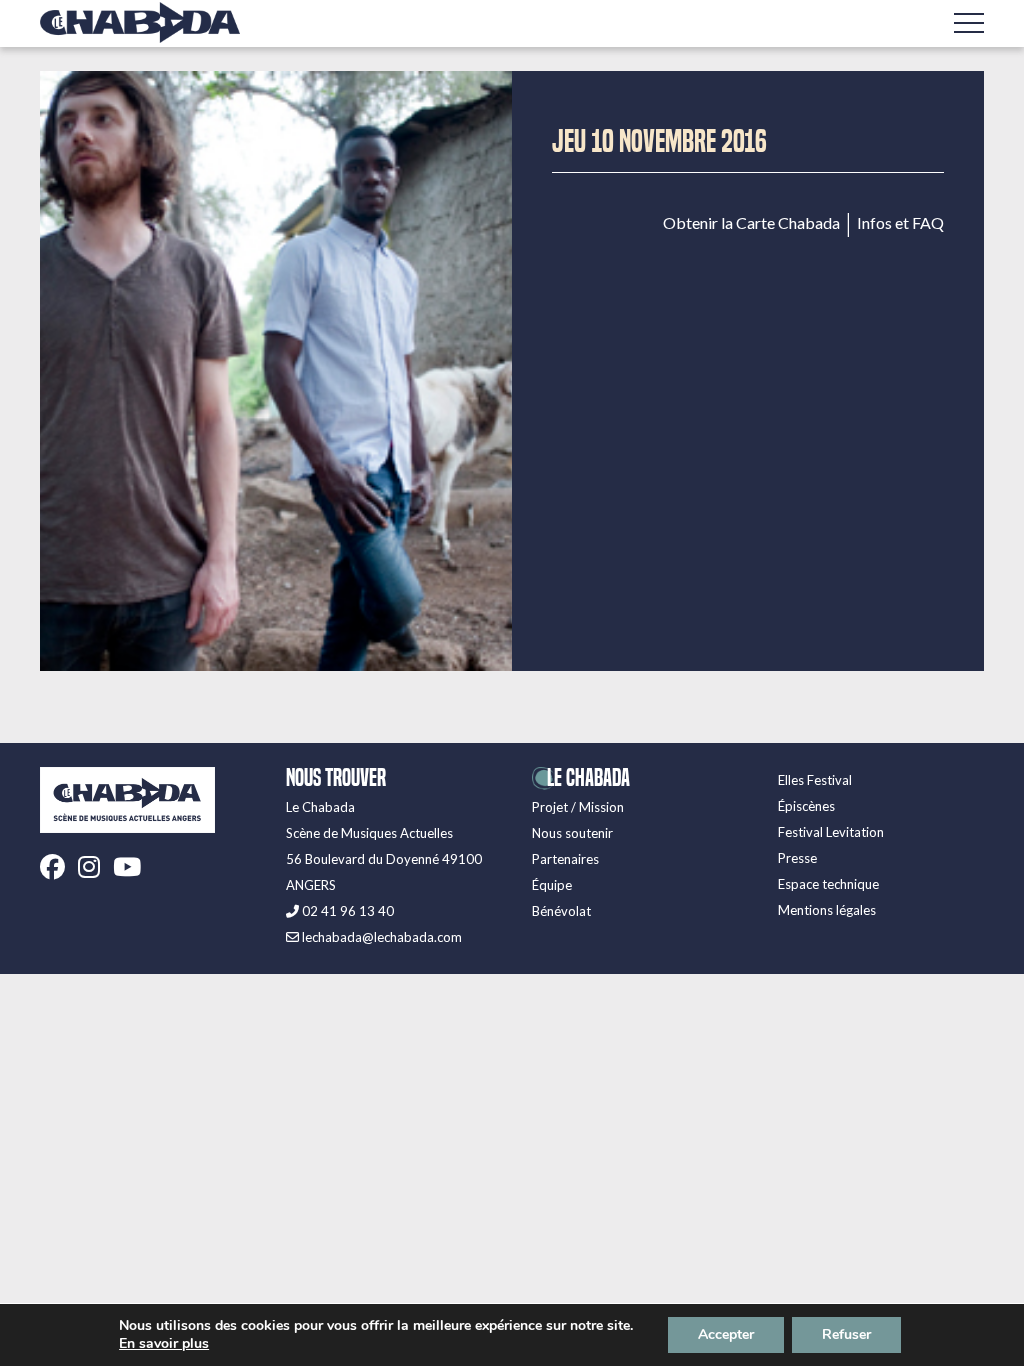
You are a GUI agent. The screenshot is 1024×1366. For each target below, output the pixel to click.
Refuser (846, 1334)
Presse (797, 858)
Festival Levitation (831, 832)
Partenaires (565, 859)
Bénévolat (561, 911)
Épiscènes (806, 806)
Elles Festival (815, 780)
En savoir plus (164, 1344)
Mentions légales (827, 910)
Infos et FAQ (900, 223)
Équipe (552, 885)
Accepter (726, 1334)
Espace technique (828, 884)
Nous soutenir (572, 833)
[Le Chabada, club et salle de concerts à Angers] (140, 22)
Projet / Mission (578, 807)
